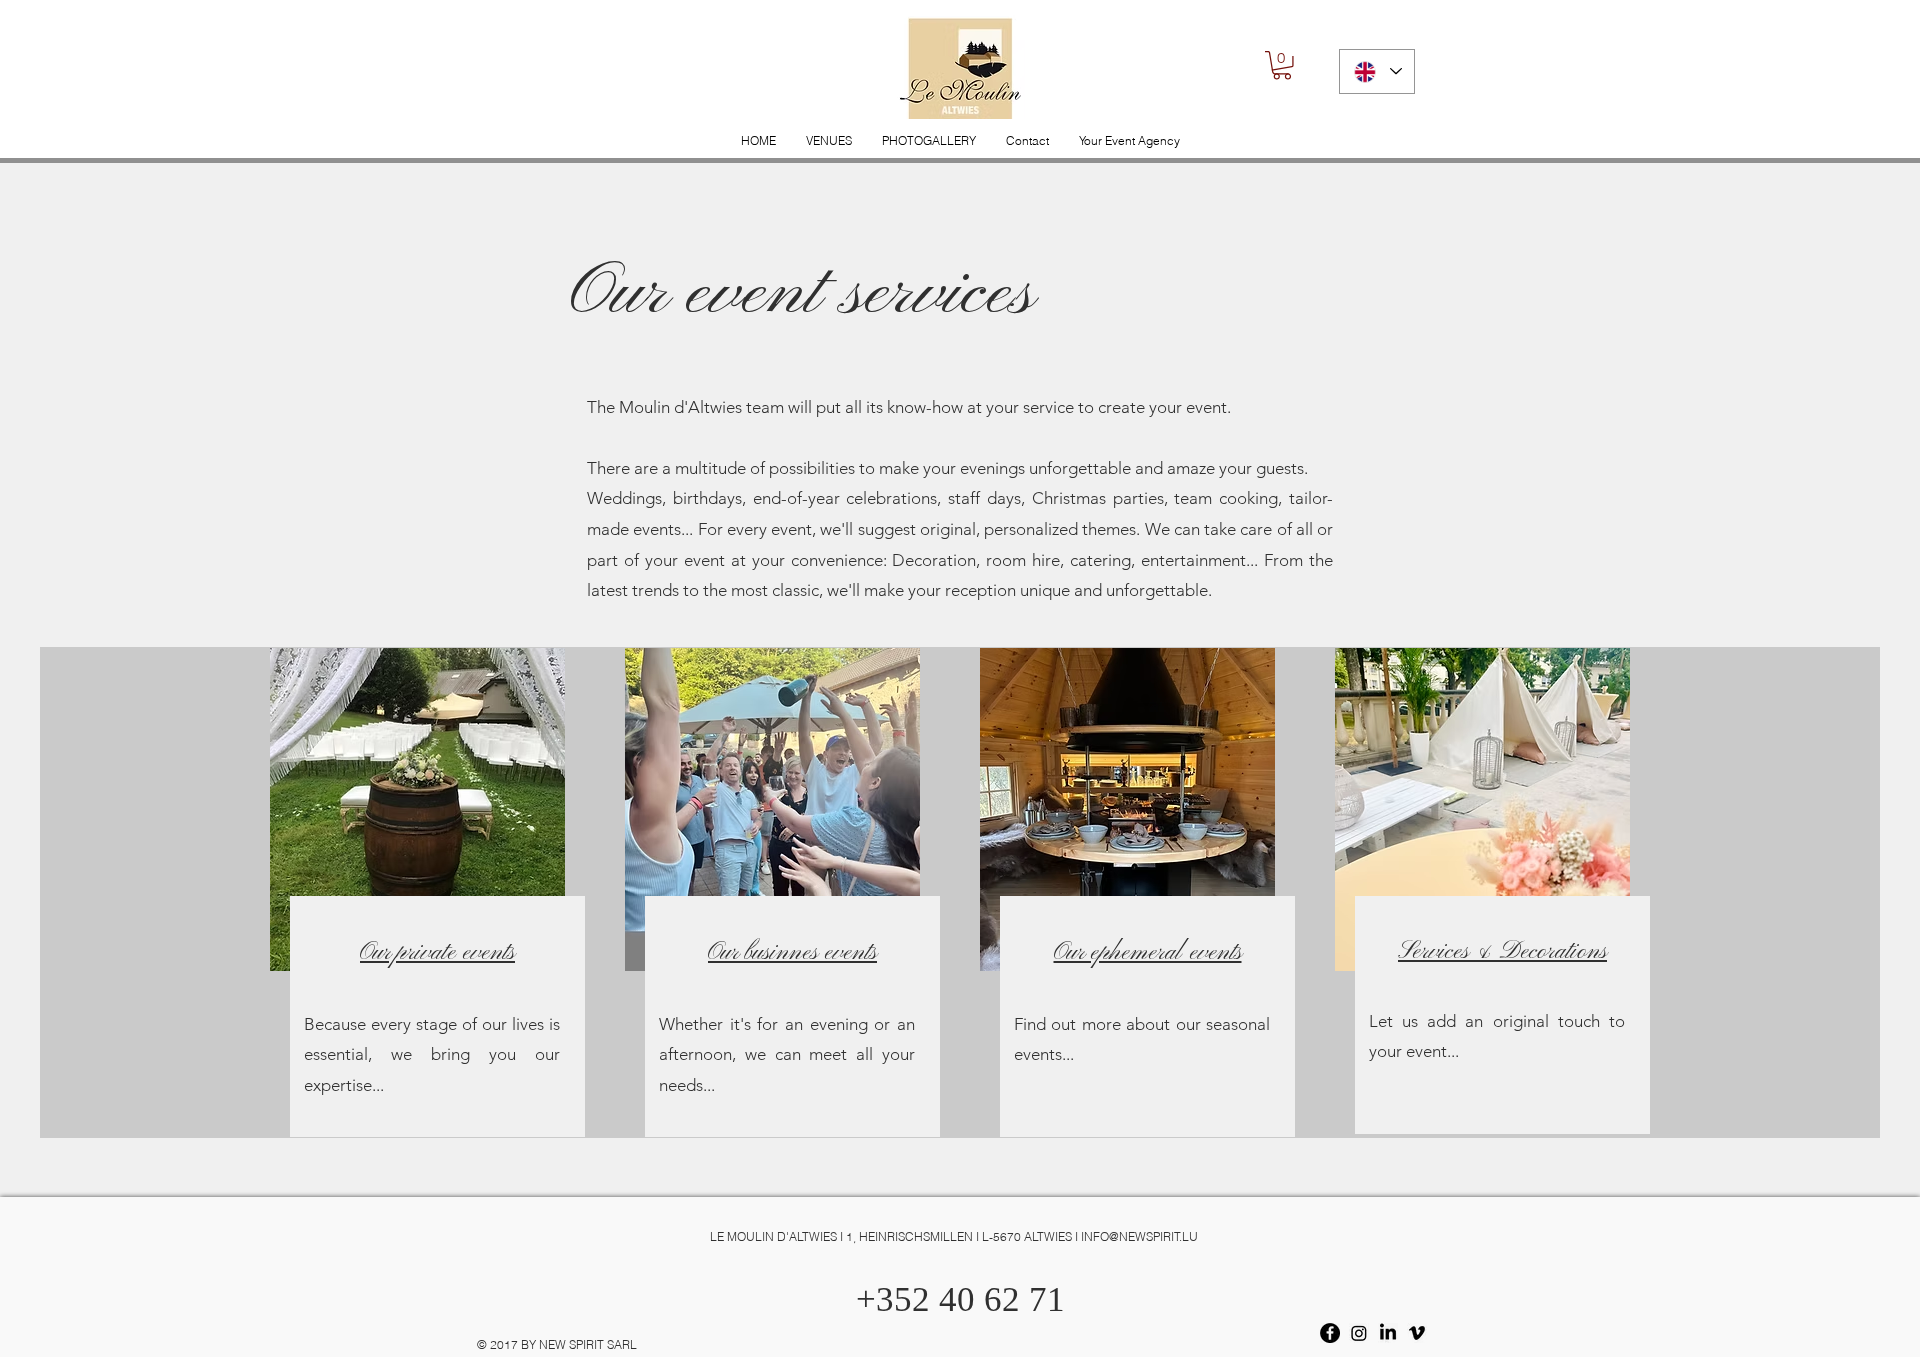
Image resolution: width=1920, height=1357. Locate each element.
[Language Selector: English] (1377, 71)
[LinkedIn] (1388, 1333)
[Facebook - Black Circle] (1330, 1333)
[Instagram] (1359, 1333)
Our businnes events (792, 953)
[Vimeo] (1417, 1333)
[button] (1282, 65)
